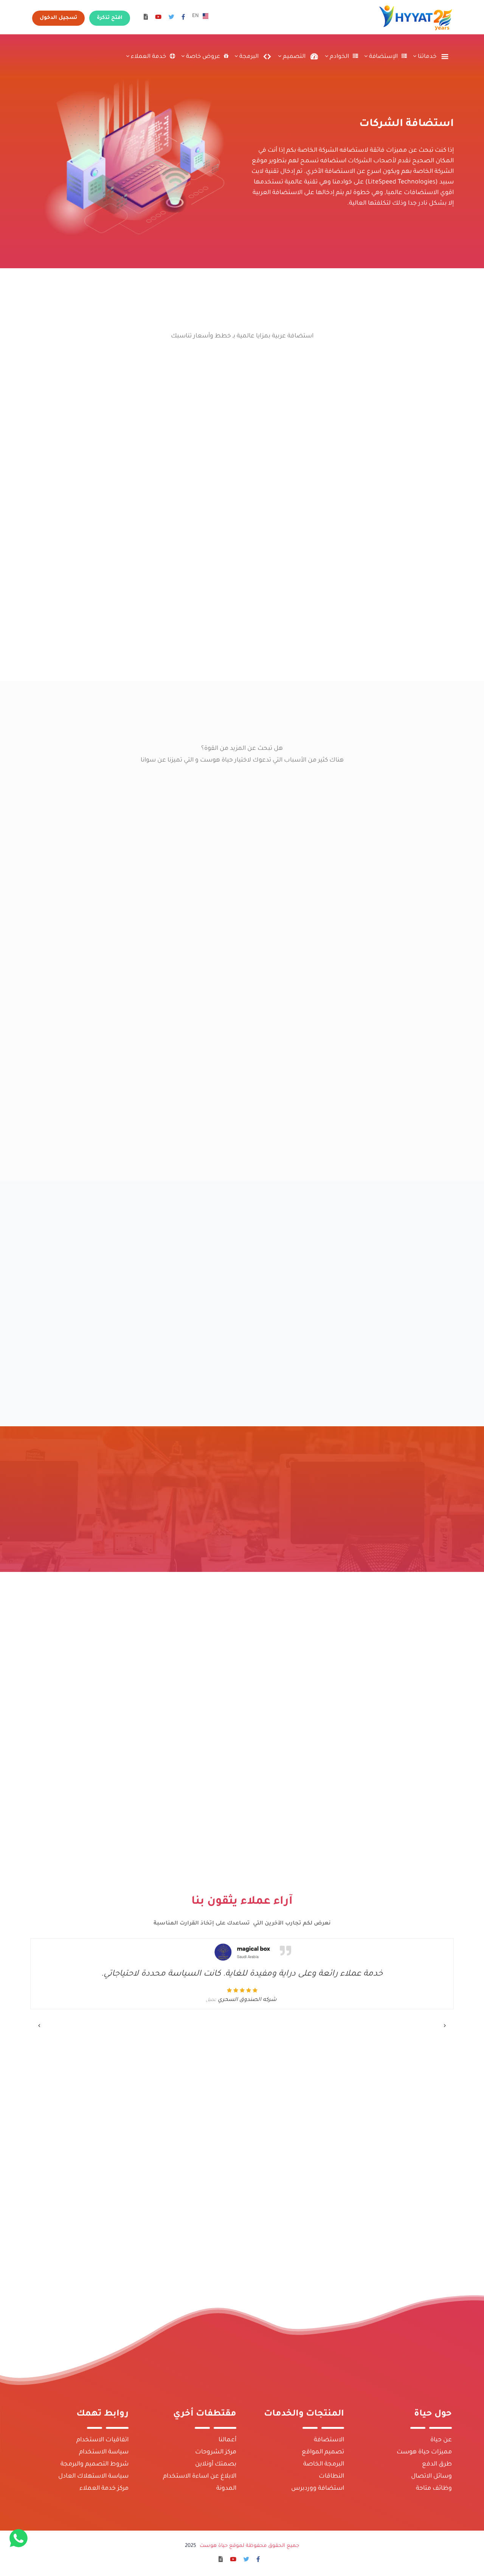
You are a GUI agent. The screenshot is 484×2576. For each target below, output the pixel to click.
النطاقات (331, 2477)
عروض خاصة (202, 57)
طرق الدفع (437, 2464)
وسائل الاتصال (431, 2477)
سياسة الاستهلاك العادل (93, 2477)
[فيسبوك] (183, 18)
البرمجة (248, 57)
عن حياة (441, 2440)
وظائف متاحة (434, 2489)
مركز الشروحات (216, 2452)
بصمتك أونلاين (216, 2464)
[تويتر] (171, 18)
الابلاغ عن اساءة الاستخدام (200, 2477)
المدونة (226, 2489)
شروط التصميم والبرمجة (95, 2464)
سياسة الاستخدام (104, 2452)
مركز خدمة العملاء (104, 2489)
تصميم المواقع (323, 2452)
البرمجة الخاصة (324, 2464)
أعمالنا (227, 2440)
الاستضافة (329, 2440)
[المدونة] (146, 18)
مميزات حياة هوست (424, 2452)
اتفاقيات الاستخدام (102, 2440)
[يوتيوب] (158, 18)
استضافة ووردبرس (318, 2489)
